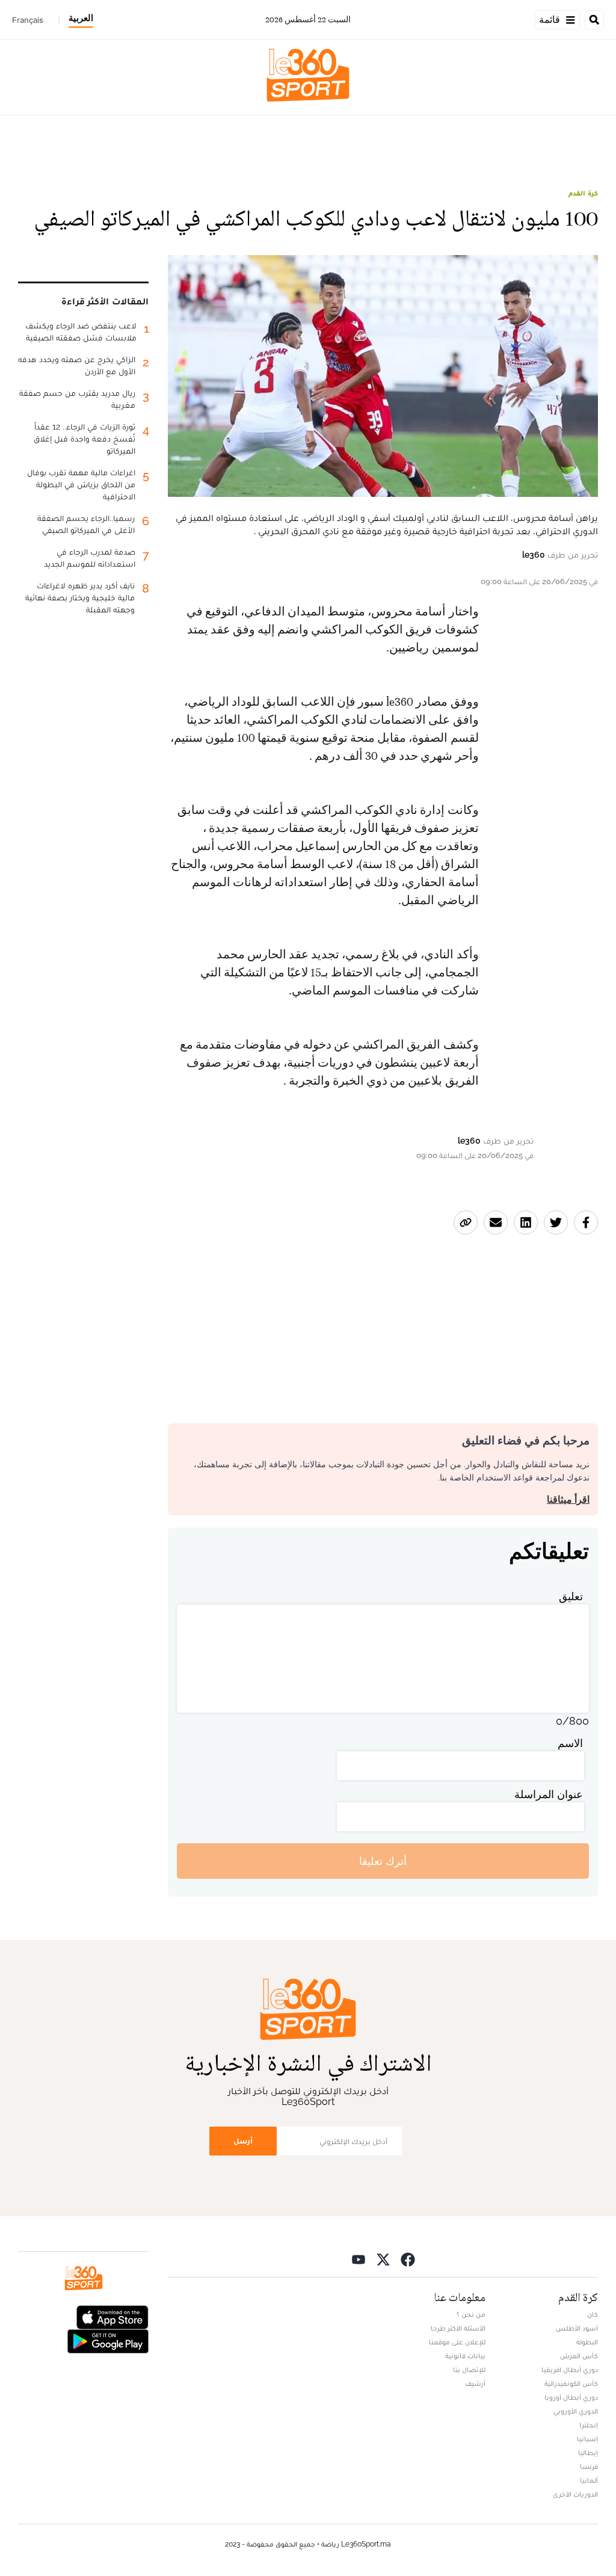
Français (28, 20)
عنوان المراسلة (549, 1794)
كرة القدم (583, 193)
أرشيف (475, 2383)
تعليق (571, 1596)
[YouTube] (359, 2259)
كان (593, 2314)
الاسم (570, 1743)
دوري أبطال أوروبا (571, 2397)
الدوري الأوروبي (576, 2411)
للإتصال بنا (469, 2370)
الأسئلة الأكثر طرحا (458, 2328)
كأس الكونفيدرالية (571, 2383)
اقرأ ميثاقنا (568, 1499)
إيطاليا (588, 2453)
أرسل (243, 2141)
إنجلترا (589, 2425)
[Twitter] (383, 2259)
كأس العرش (579, 2356)
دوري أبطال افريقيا (570, 2370)
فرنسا (589, 2467)
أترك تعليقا (383, 1861)
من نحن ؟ (471, 2314)
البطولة (587, 2342)
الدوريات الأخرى (575, 2494)
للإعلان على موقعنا (457, 2342)
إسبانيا (587, 2439)
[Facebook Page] (408, 2259)
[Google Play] (108, 2340)
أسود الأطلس (577, 2328)
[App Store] (112, 2316)
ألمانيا (589, 2480)
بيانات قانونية (465, 2356)
